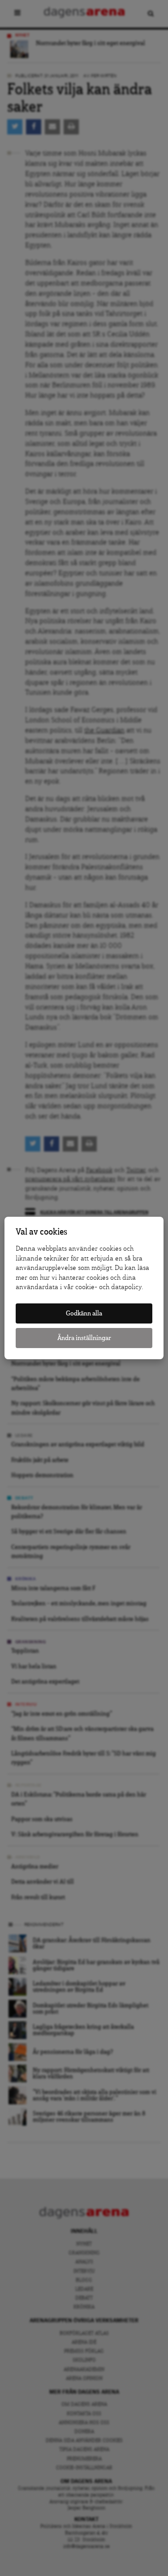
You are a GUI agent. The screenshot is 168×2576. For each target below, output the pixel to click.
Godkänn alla (84, 1313)
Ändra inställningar (84, 1338)
